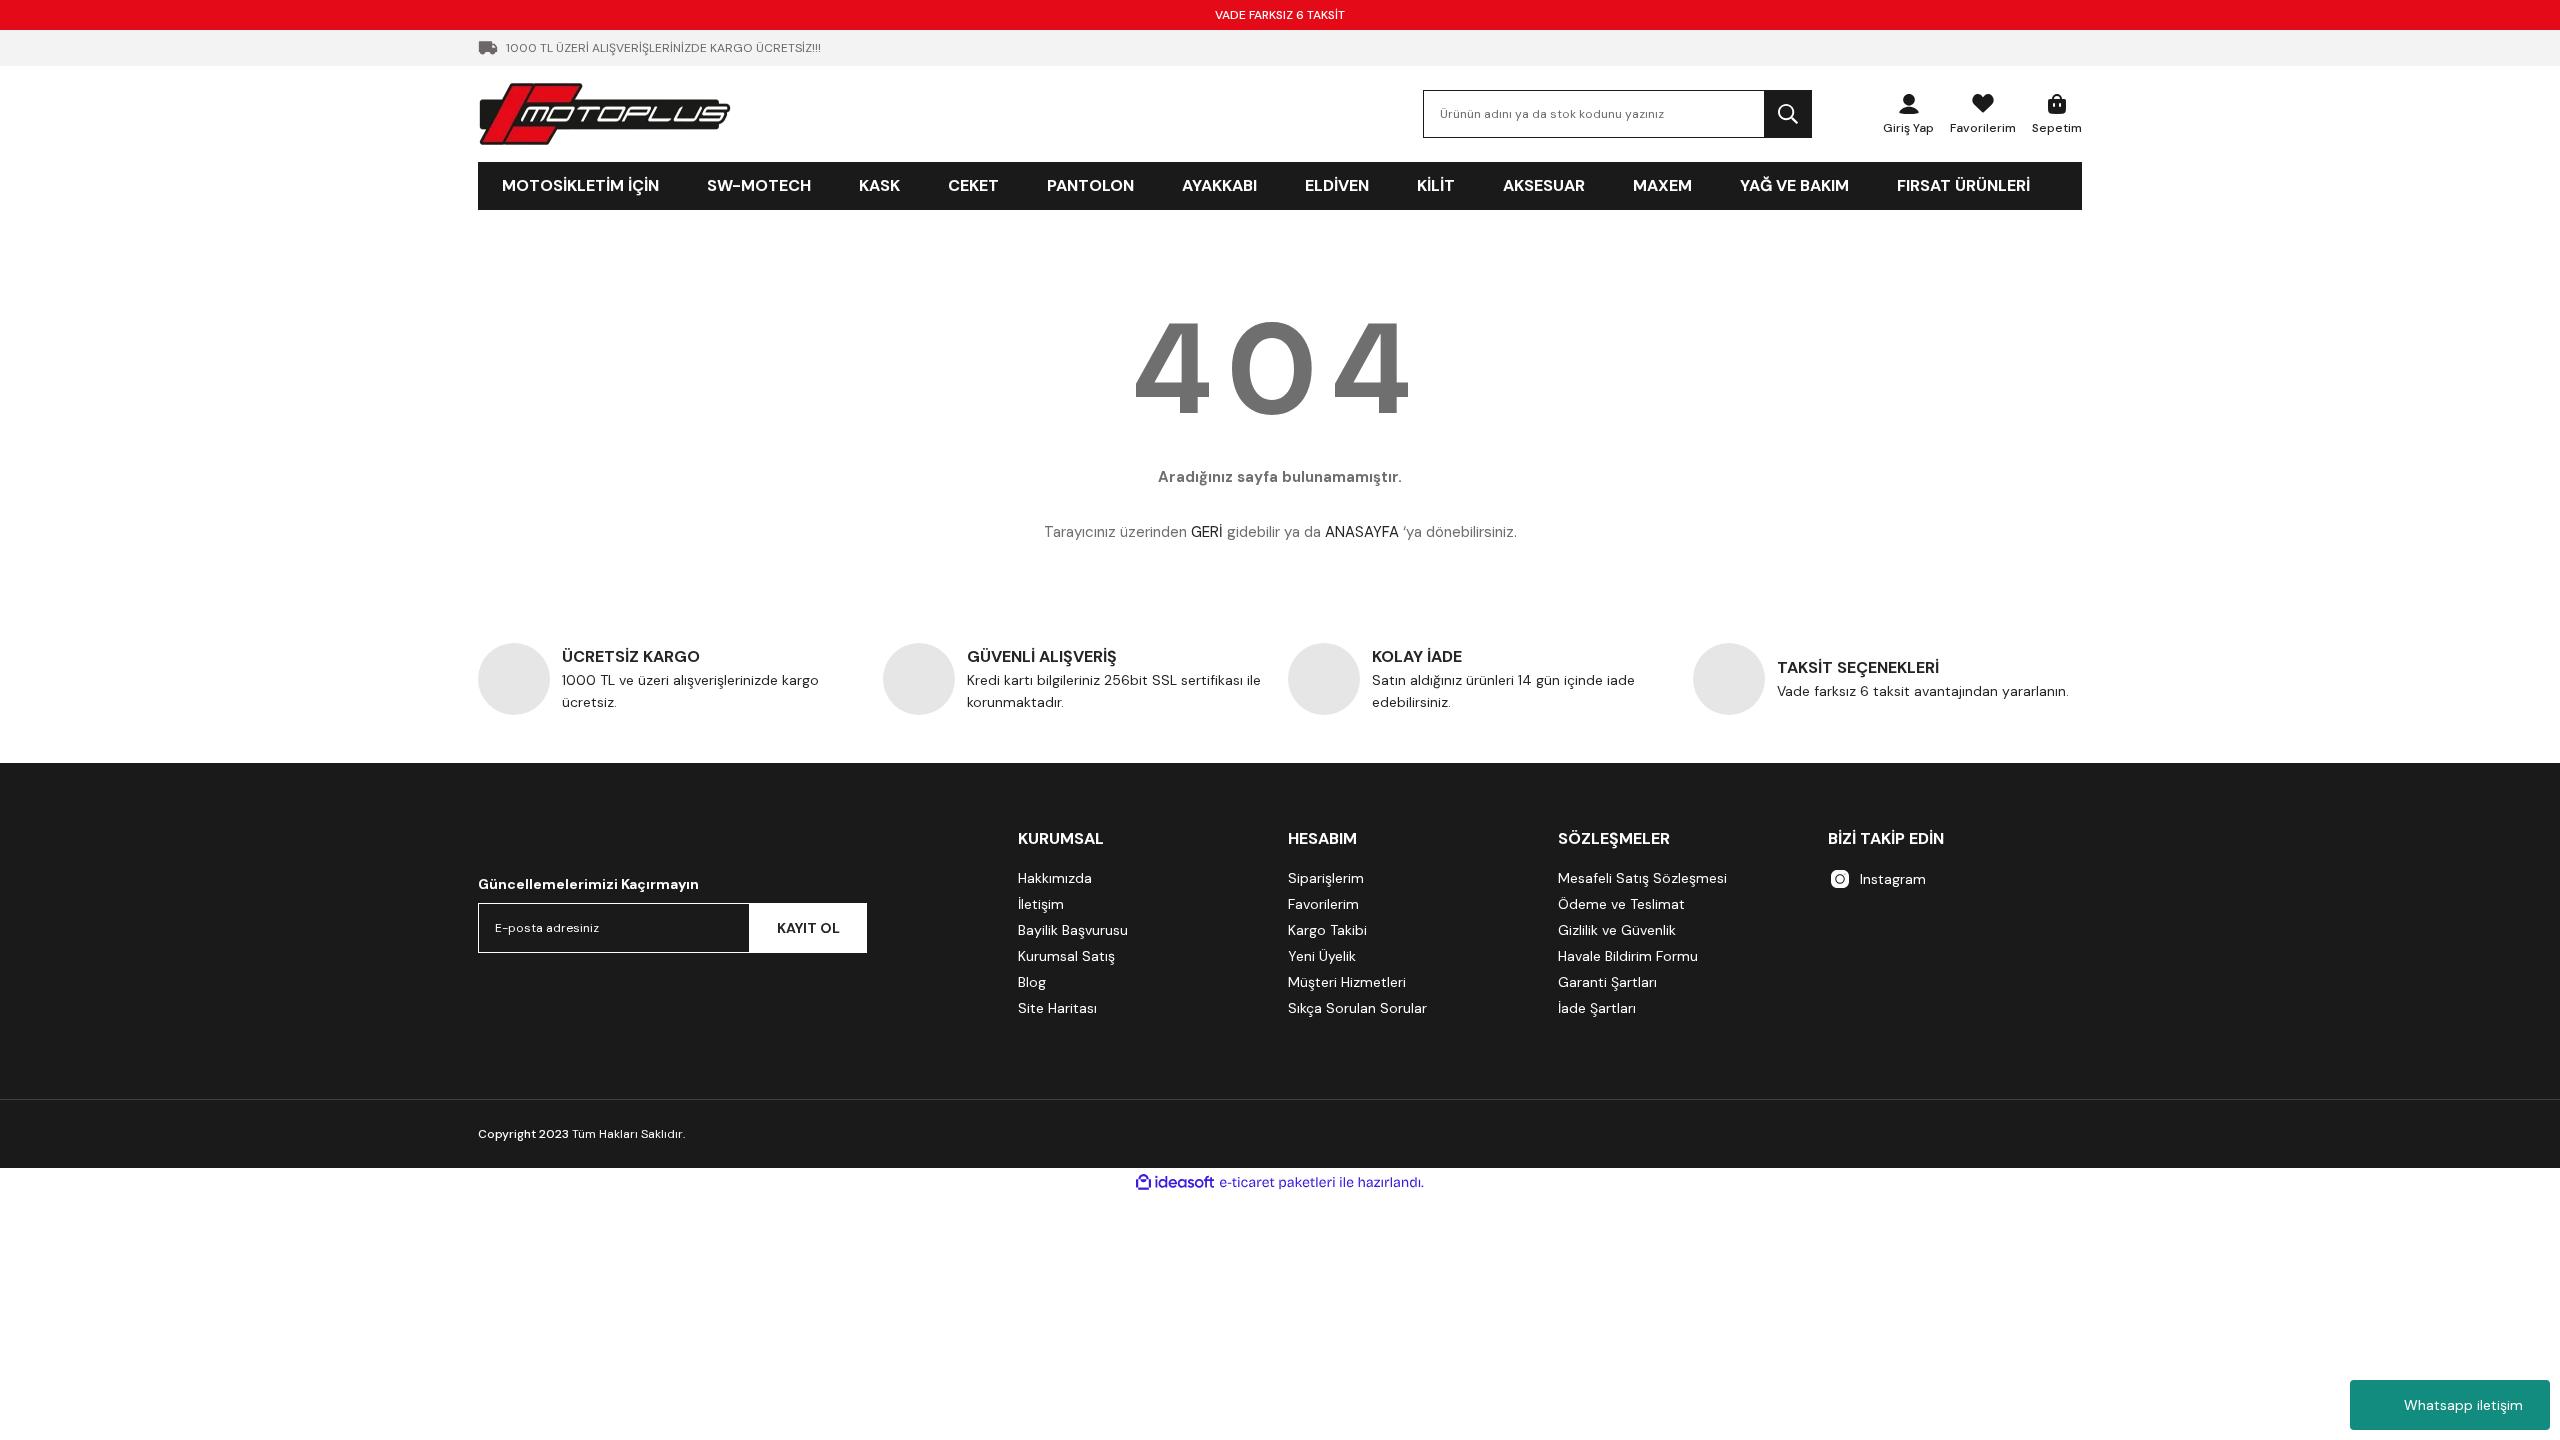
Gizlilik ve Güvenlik (1617, 930)
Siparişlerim (1326, 878)
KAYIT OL (808, 928)
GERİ (1207, 532)
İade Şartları (1597, 1008)
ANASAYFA (1362, 532)
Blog (1032, 982)
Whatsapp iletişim (2463, 1405)
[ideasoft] (1175, 1182)
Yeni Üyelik (1322, 956)
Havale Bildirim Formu (1628, 956)
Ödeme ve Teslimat (1621, 904)
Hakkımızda (1055, 878)
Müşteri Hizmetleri (1347, 982)
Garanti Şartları (1607, 982)
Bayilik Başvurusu (1073, 930)
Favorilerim (1323, 904)
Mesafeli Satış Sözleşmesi (1642, 878)
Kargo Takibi (1327, 930)
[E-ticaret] (1277, 1183)
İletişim (1041, 904)
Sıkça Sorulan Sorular (1357, 1008)
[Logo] (605, 113)
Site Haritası (1057, 1008)
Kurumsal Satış (1066, 956)
